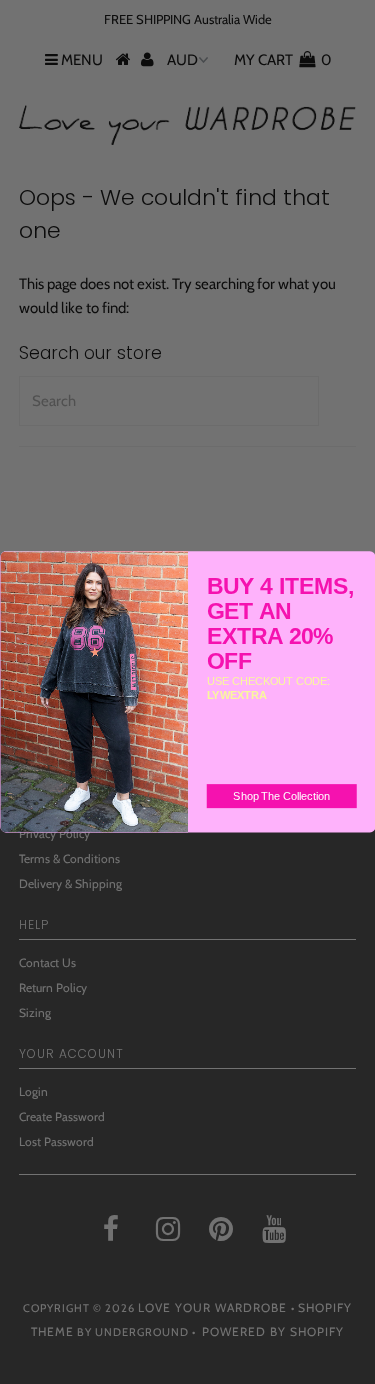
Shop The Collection (281, 796)
